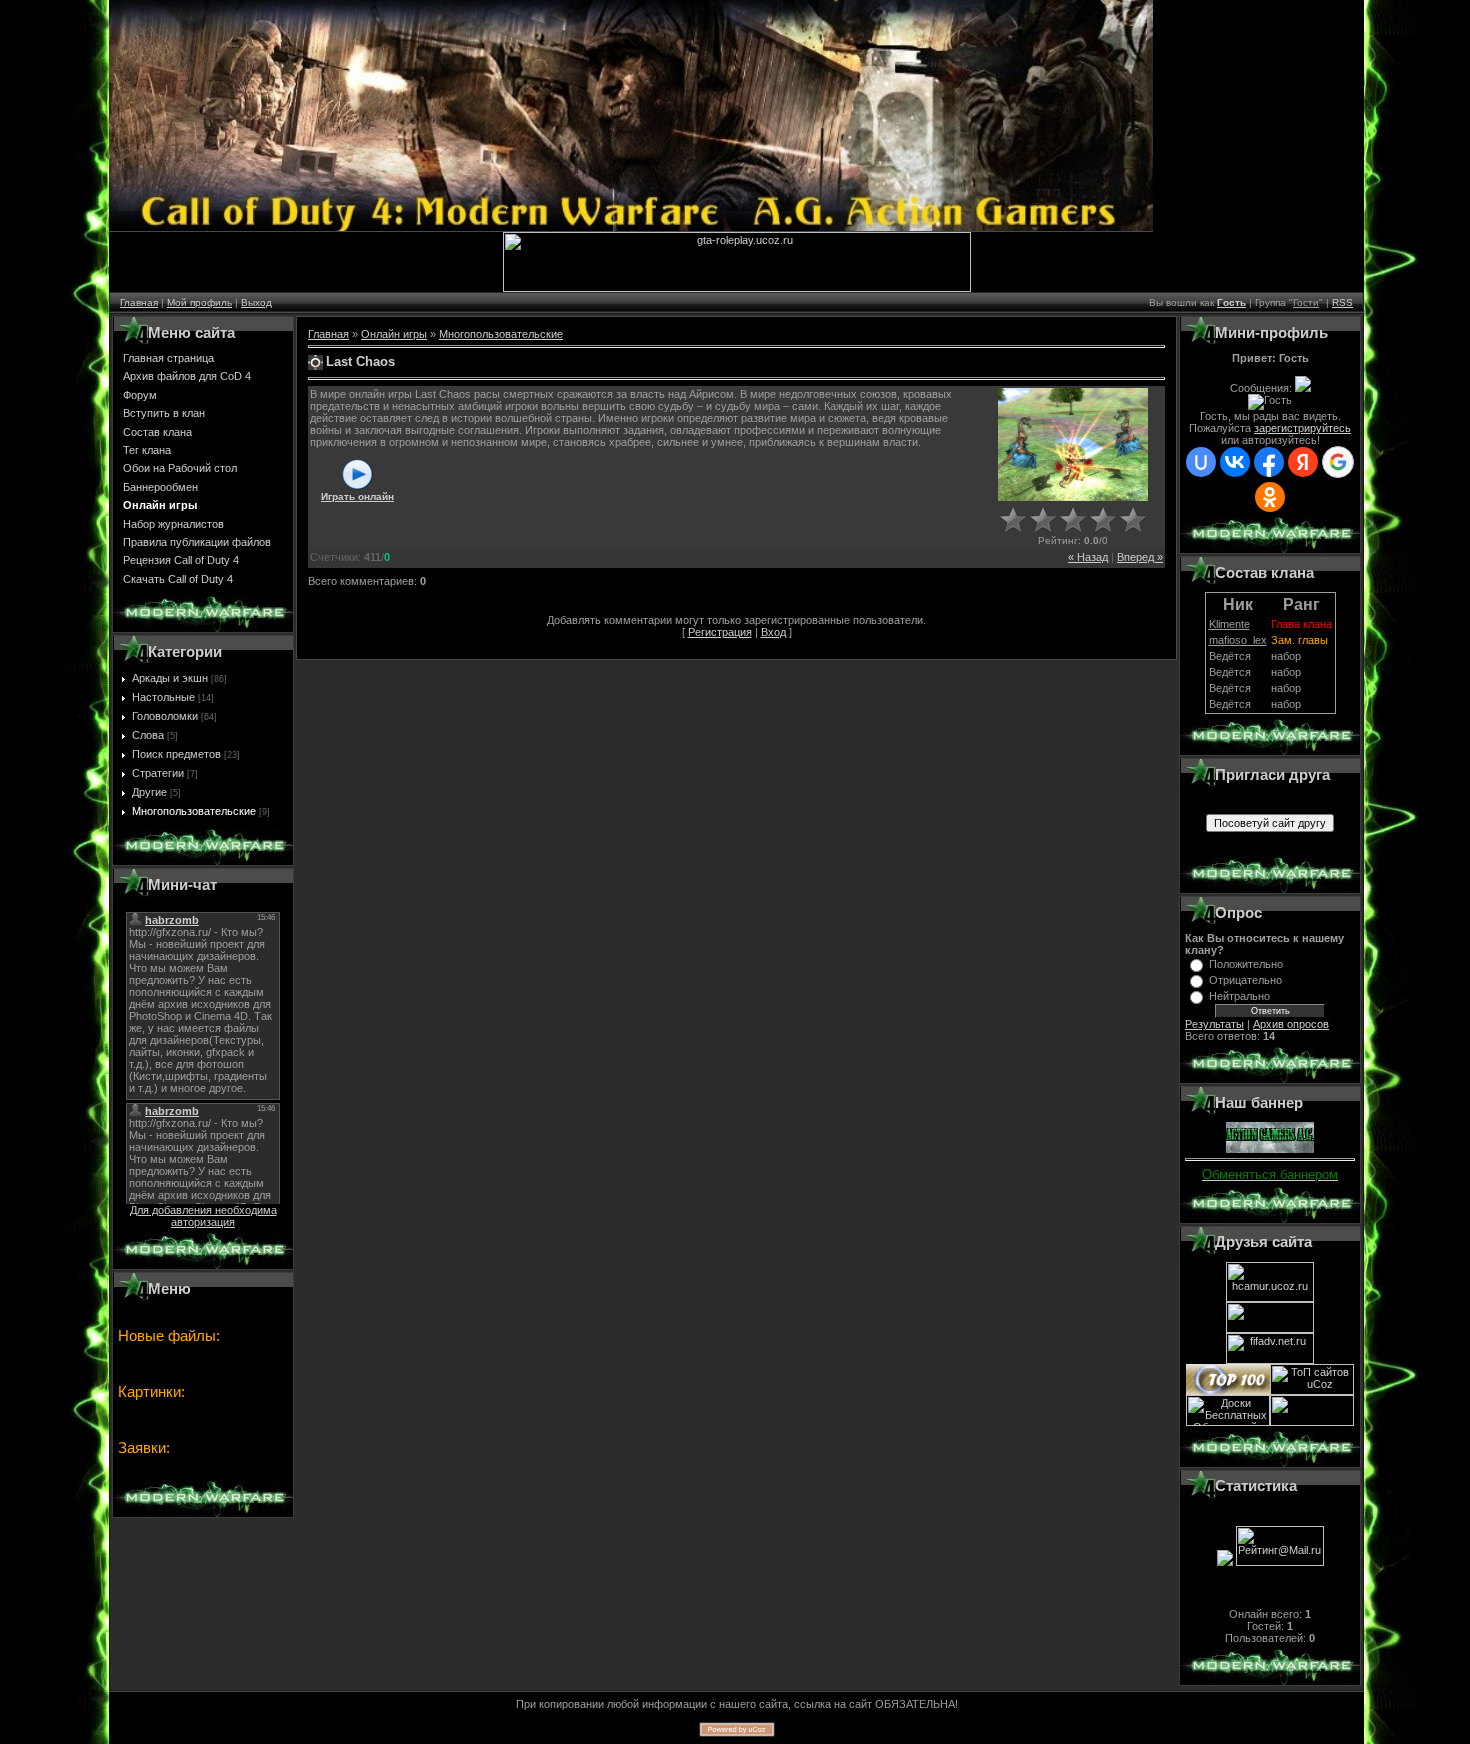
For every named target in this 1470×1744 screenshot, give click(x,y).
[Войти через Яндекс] (1303, 462)
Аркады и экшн (170, 678)
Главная (139, 302)
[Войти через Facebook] (1269, 462)
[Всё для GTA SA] (737, 288)
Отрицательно (1245, 980)
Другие (149, 792)
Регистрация (720, 632)
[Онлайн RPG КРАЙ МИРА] (1270, 1329)
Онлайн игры (394, 334)
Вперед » (1140, 557)
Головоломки (165, 716)
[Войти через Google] (1338, 462)
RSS (1342, 302)
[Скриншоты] (1073, 444)
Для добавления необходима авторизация (203, 1216)
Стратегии (158, 773)
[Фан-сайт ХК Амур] (1270, 1298)
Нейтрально (1239, 996)
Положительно (1246, 964)
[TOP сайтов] (1228, 1391)
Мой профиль (199, 302)
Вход (773, 632)
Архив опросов (1291, 1024)
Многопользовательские (194, 811)
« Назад (1088, 557)
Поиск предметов (176, 754)
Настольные (163, 697)
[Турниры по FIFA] (1270, 1360)
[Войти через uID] (1201, 462)
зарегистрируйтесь (1302, 428)
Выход (256, 302)
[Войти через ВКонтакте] (1235, 462)
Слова (148, 735)
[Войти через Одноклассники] (1270, 497)
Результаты (1214, 1024)
